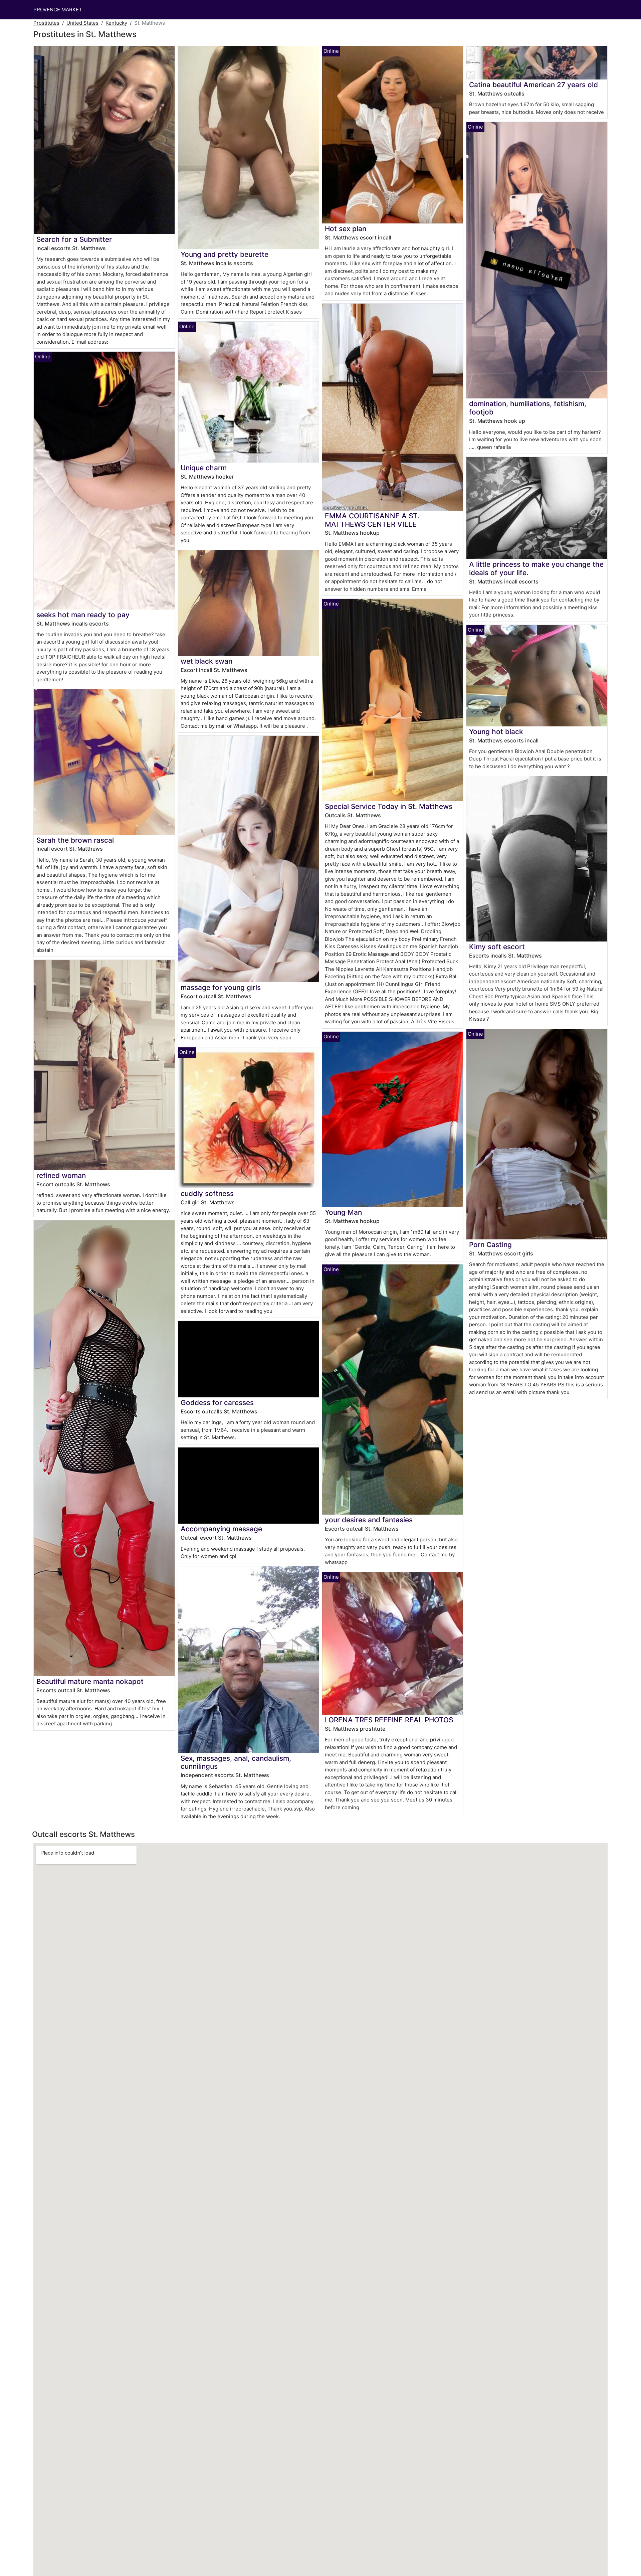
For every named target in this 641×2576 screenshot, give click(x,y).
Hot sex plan (346, 229)
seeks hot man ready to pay (83, 615)
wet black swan (206, 661)
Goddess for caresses (217, 1403)
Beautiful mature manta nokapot (90, 1681)
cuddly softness (207, 1193)
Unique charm (204, 468)
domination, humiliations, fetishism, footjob (528, 408)
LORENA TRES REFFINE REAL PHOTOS (389, 1720)
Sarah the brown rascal (75, 840)
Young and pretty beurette (225, 254)
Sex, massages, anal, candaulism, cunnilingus (236, 1762)
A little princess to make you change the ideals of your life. (536, 568)
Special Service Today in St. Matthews (389, 806)
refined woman (61, 1175)
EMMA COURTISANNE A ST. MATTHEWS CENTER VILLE (372, 520)
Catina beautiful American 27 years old (533, 85)
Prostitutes (46, 23)
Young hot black (496, 732)
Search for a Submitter (74, 239)
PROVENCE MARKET (58, 10)
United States (82, 23)
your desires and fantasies (369, 1520)
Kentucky (116, 23)
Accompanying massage (221, 1529)
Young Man (343, 1212)
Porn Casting (490, 1245)
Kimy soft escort (497, 947)
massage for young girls (221, 987)
